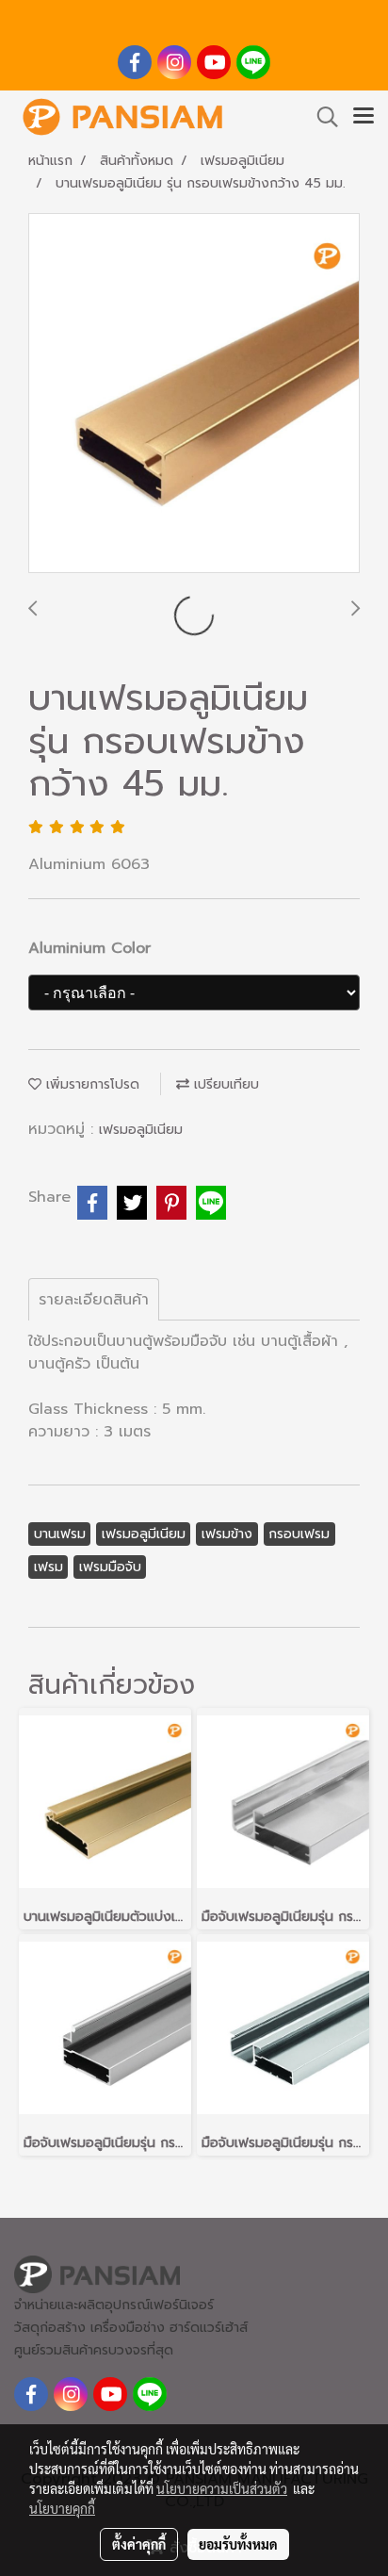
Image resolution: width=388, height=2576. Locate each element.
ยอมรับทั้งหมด (238, 2544)
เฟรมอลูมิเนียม (141, 1130)
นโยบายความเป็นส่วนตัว (222, 2488)
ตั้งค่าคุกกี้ (139, 2544)
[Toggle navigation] (364, 117)
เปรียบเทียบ (224, 1084)
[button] (321, 117)
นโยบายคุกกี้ (62, 2508)
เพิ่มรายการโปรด (90, 1084)
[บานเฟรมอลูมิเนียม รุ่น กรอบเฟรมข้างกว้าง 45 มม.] (194, 394)
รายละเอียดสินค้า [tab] (94, 1300)
